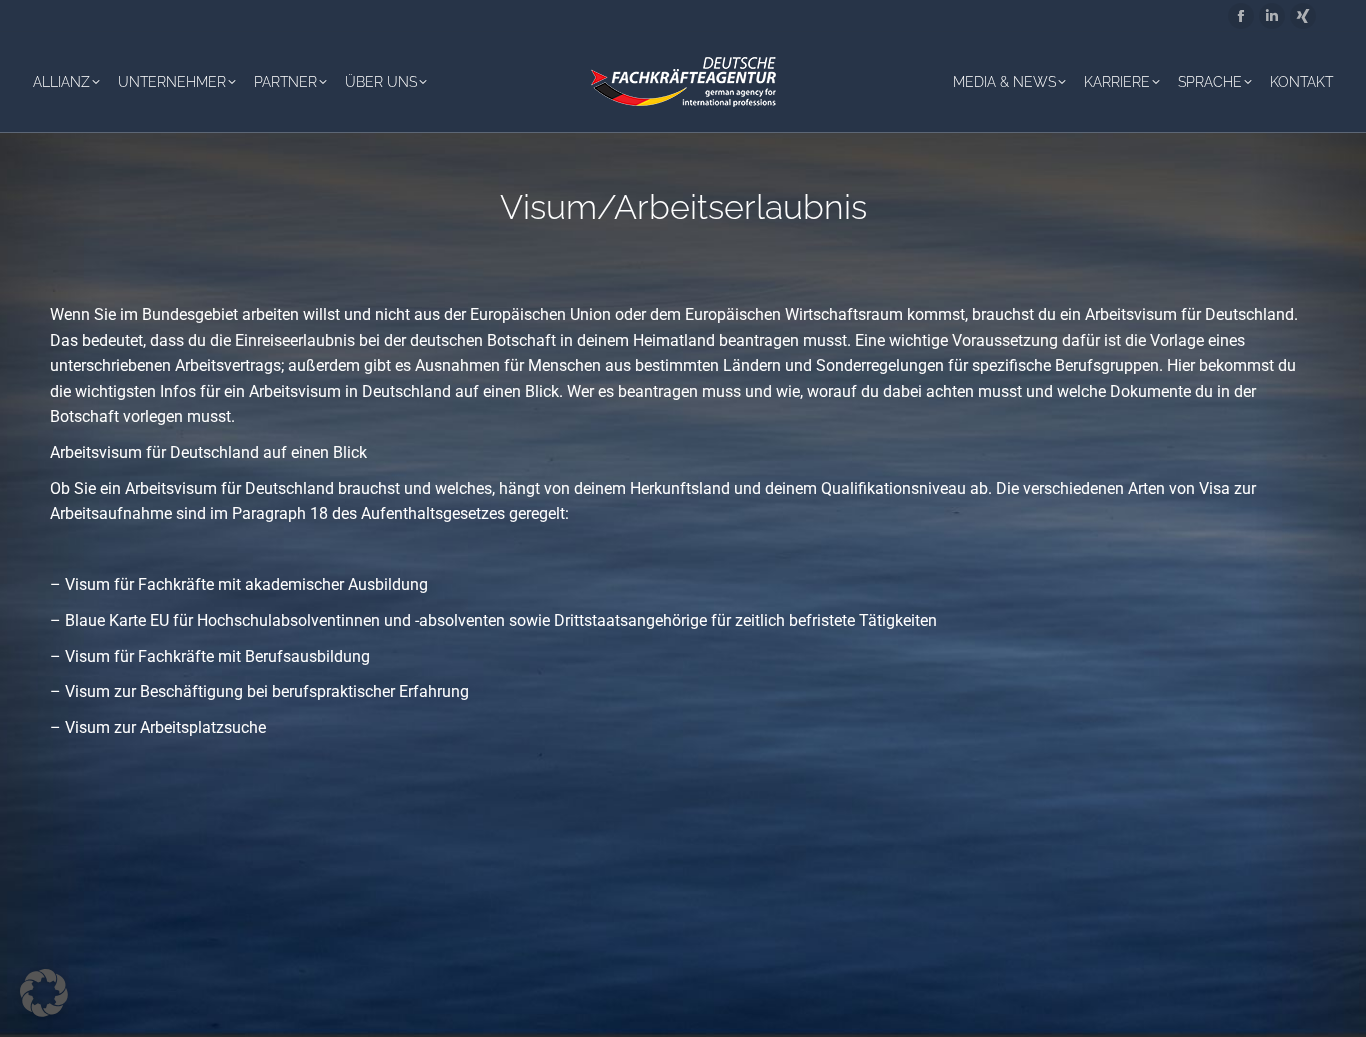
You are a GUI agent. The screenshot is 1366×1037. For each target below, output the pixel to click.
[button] (44, 993)
